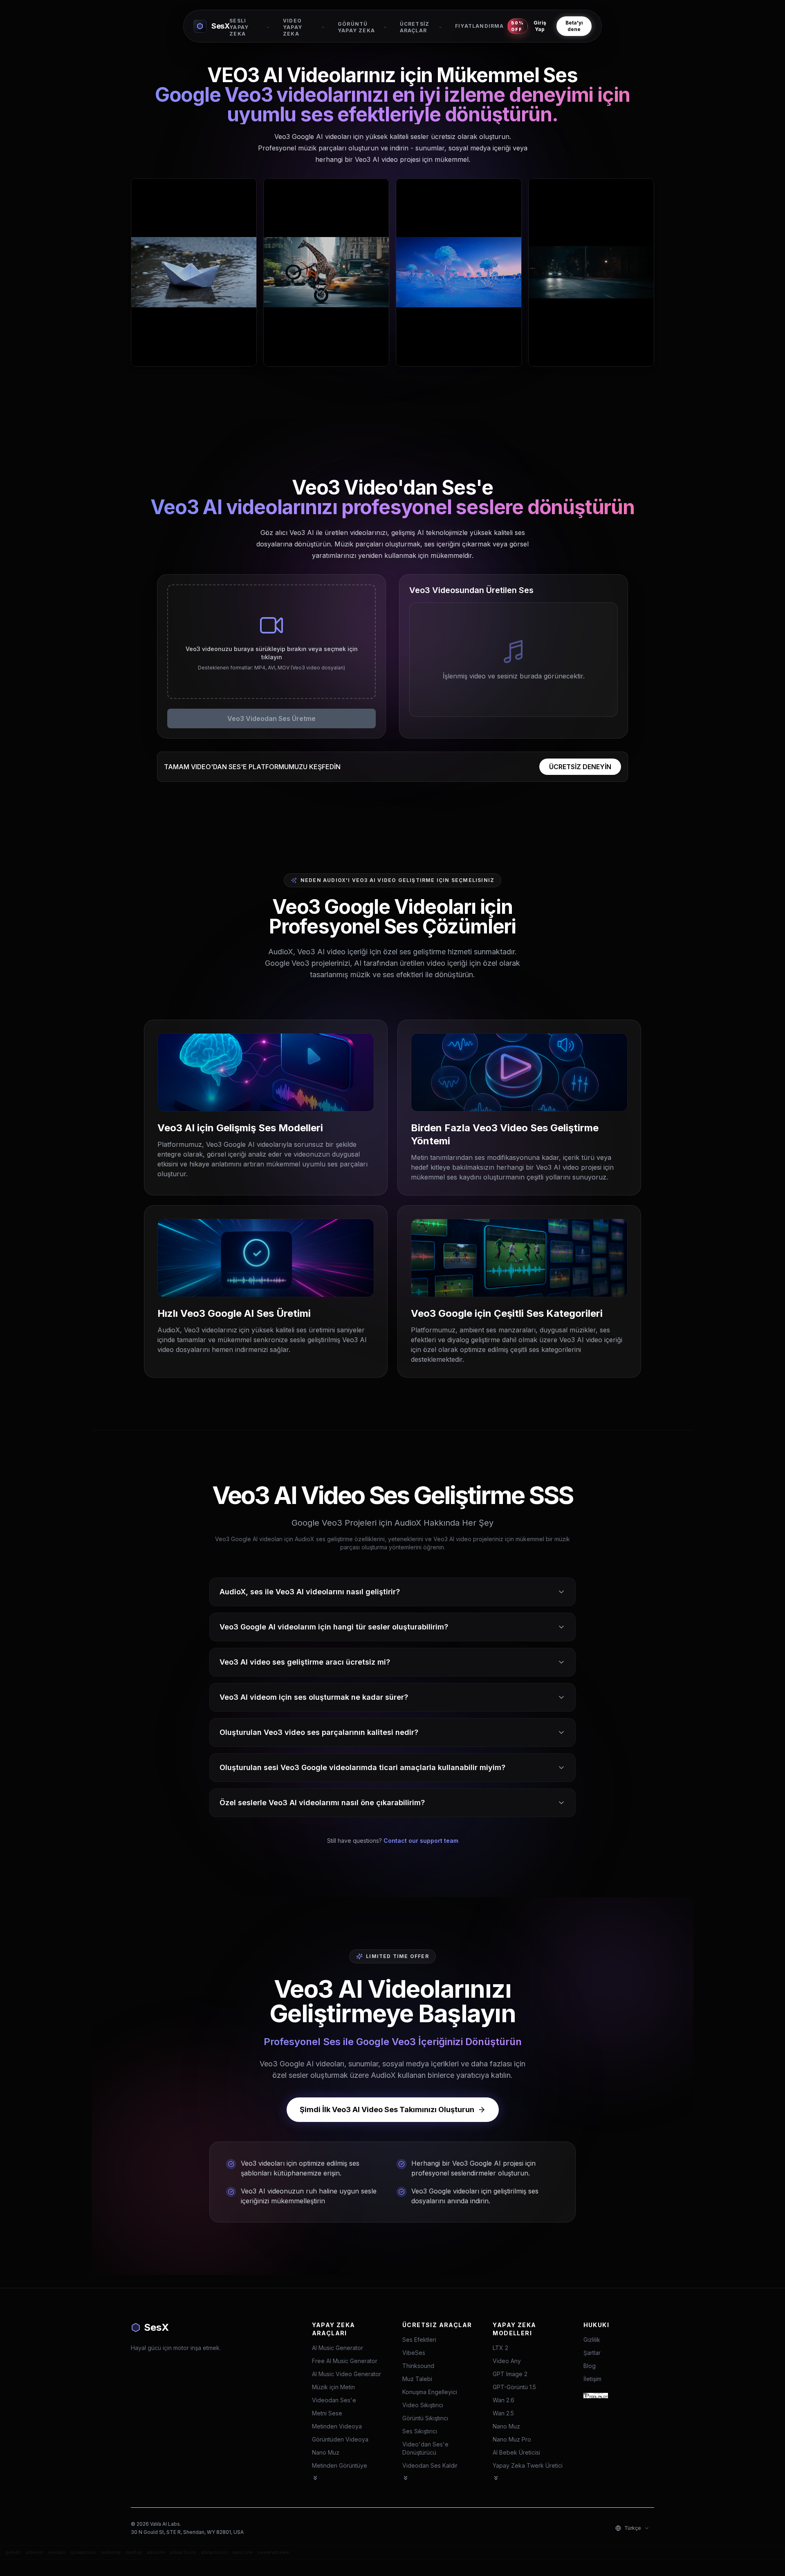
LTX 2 (500, 2348)
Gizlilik (592, 2340)
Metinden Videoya (337, 2426)
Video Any (507, 2361)
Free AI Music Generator (345, 2361)
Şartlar (592, 2353)
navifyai (134, 2552)
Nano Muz (326, 2452)
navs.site (242, 2552)
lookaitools (83, 2552)
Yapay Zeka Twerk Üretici (528, 2465)
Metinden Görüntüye (340, 2465)
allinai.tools (183, 2552)
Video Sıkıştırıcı (423, 2405)
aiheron (34, 2552)
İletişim (592, 2379)
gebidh (13, 2552)
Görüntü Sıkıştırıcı (425, 2418)
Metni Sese (327, 2413)
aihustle (156, 2552)
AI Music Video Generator (347, 2374)
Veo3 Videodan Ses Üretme (271, 718)
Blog (590, 2366)
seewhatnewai (274, 2552)
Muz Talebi (417, 2379)
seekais (57, 2552)
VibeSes (414, 2353)
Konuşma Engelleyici (430, 2392)
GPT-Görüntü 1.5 (514, 2387)
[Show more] (315, 2478)
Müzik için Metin (333, 2387)
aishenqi (111, 2552)
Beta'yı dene (574, 26)
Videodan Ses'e (334, 2400)
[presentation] (271, 642)
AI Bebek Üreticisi (516, 2452)
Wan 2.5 (503, 2413)
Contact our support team (421, 1841)
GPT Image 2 (510, 2374)
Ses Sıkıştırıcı (420, 2431)
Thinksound (418, 2366)
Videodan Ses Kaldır (430, 2465)
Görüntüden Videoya (340, 2439)
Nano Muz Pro (512, 2439)
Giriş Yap (540, 26)
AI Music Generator (338, 2348)
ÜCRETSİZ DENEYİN (580, 767)
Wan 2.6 (504, 2400)
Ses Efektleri (419, 2340)
